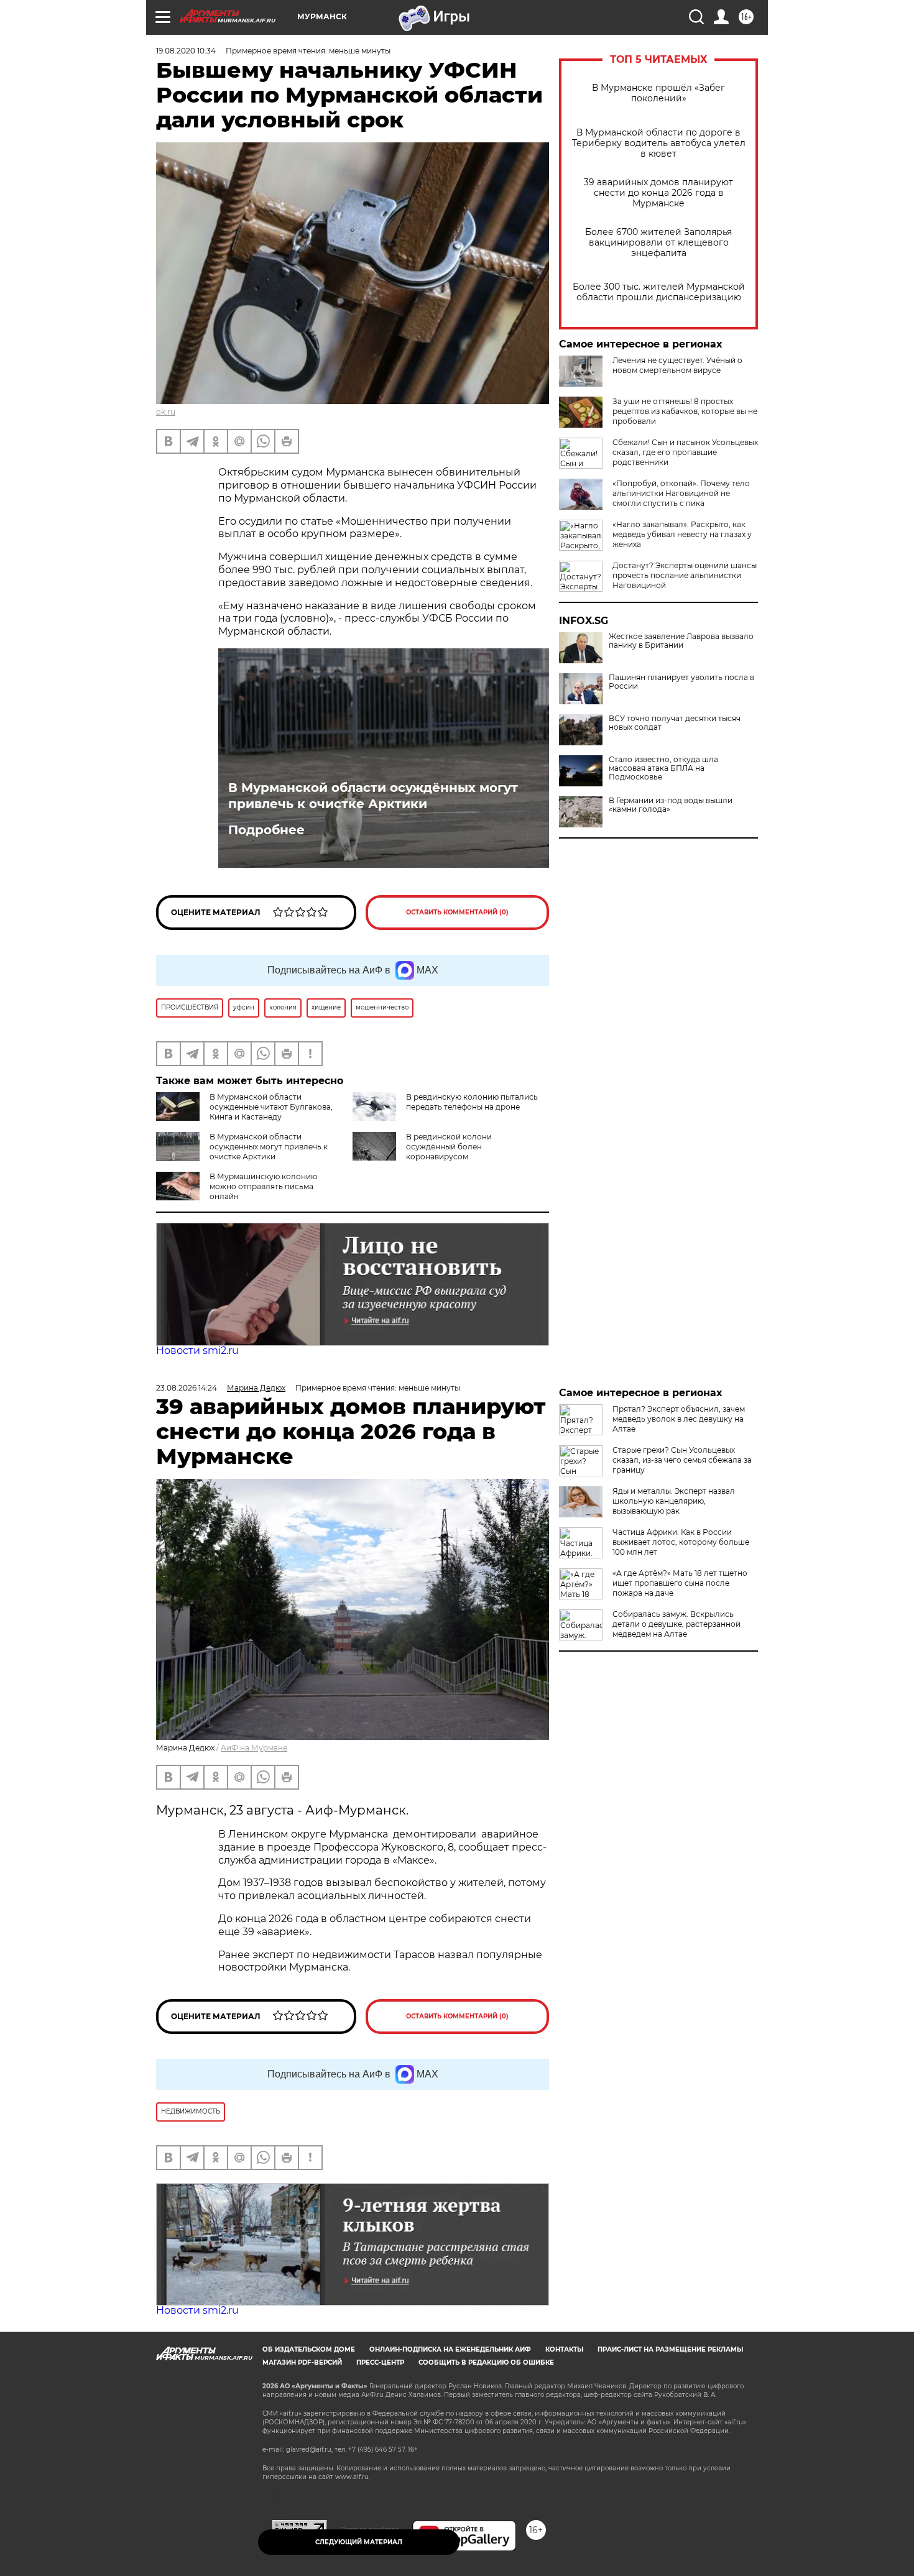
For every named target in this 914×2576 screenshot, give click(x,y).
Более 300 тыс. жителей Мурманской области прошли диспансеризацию (659, 292)
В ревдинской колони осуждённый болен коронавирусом (449, 1147)
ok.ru (166, 412)
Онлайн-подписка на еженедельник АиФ (450, 2349)
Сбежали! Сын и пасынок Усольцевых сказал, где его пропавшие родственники (685, 452)
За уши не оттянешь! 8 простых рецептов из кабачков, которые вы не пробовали (685, 411)
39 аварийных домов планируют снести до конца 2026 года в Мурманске (658, 193)
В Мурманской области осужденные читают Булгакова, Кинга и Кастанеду (271, 1107)
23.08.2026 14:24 (187, 1388)
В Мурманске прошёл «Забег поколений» (658, 93)
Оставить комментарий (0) (457, 912)
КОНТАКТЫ (564, 2349)
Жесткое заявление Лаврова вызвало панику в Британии (681, 641)
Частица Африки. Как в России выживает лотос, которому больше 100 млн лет (681, 1542)
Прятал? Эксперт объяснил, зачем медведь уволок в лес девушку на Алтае (679, 1419)
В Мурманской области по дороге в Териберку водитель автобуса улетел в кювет (659, 143)
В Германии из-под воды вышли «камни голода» (671, 805)
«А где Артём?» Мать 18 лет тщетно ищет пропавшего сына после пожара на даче (680, 1583)
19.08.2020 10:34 (186, 51)
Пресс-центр (380, 2362)
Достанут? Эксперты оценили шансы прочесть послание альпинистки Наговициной (685, 575)
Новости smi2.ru (197, 1350)
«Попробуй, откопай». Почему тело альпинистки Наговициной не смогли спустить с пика (681, 493)
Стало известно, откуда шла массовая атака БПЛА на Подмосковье (663, 768)
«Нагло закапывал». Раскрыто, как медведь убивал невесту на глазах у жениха (682, 534)
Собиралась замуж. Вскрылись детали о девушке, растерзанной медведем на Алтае (676, 1624)
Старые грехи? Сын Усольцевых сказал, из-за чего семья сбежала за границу (682, 1460)
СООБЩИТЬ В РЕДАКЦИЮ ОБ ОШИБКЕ (486, 2362)
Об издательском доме (309, 2349)
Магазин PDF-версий (302, 2362)
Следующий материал (359, 2542)
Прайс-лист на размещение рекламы (670, 2349)
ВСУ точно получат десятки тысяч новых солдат (675, 723)
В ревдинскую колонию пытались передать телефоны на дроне (472, 1102)
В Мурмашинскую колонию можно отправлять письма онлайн (263, 1186)
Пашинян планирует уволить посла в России (681, 682)
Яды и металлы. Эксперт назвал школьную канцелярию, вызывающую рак (674, 1501)
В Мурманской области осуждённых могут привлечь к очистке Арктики (373, 796)
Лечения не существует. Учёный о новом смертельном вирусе (677, 365)
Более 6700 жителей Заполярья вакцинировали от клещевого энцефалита (658, 243)
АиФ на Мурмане (254, 1748)
